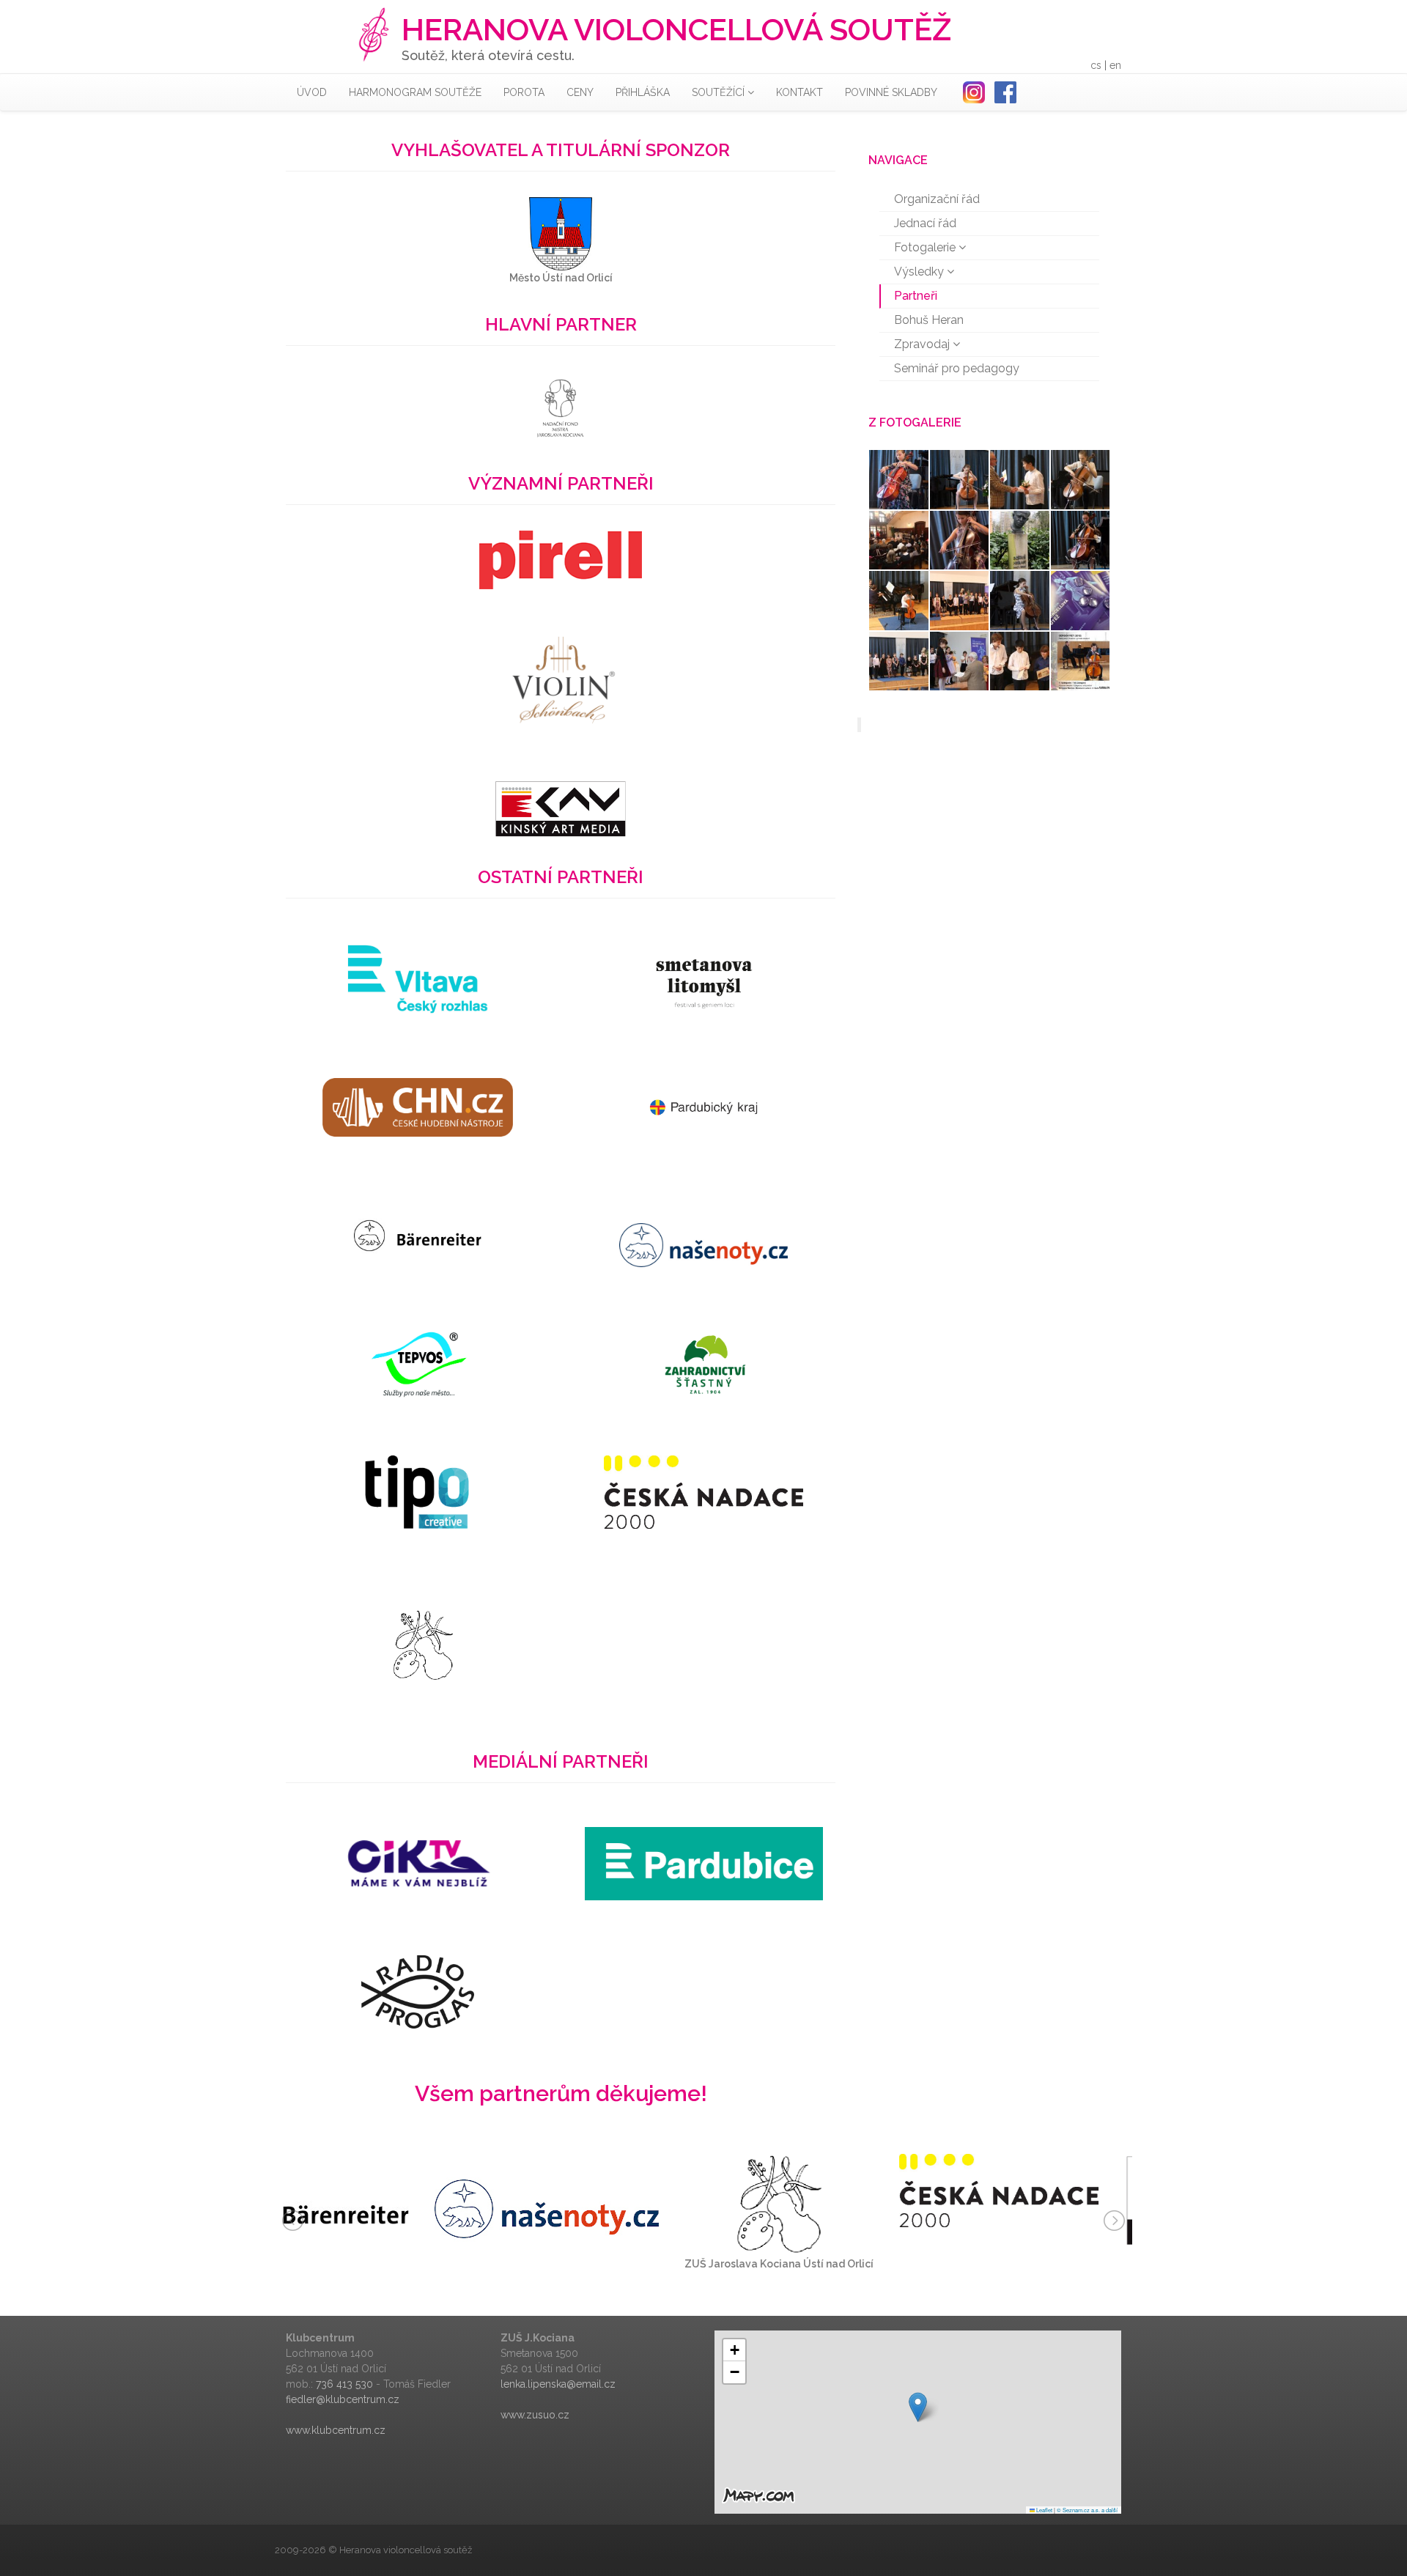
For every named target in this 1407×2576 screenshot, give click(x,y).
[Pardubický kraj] (703, 1107)
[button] (918, 2407)
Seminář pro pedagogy (957, 368)
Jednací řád (925, 223)
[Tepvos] (418, 1364)
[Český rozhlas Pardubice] (704, 1864)
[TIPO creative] (417, 1492)
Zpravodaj (923, 344)
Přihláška (643, 92)
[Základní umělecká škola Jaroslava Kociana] (423, 1646)
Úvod (312, 92)
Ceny (580, 92)
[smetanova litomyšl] (703, 979)
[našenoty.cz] (703, 1236)
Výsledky (920, 272)
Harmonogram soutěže (415, 92)
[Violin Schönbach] (560, 684)
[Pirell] (561, 559)
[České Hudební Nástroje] (418, 1107)
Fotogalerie (926, 247)
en (1115, 65)
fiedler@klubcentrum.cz (343, 2399)
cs (1096, 65)
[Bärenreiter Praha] (417, 1236)
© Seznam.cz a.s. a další (1087, 2510)
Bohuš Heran (929, 320)
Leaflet (1044, 2510)
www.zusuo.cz (535, 2415)
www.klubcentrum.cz (336, 2430)
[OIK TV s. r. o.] (417, 1864)
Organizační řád (937, 199)
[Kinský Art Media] (561, 808)
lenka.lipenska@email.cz (558, 2384)
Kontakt (799, 92)
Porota (524, 92)
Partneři (916, 296)
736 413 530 (344, 2384)
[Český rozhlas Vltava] (418, 979)
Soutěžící (720, 92)
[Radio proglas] (418, 1992)
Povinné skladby (891, 92)
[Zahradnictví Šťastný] (704, 1364)
